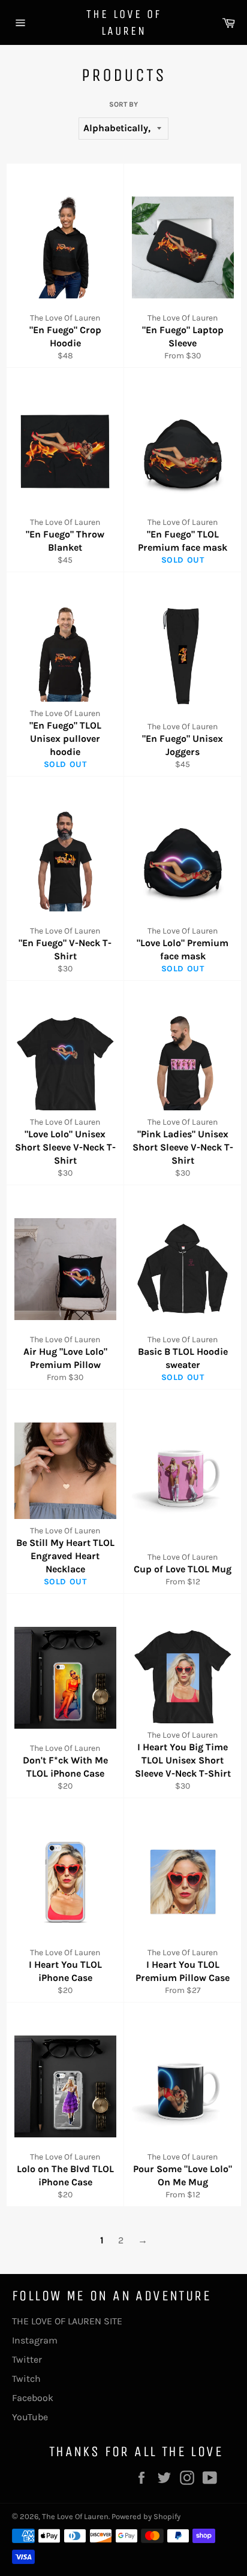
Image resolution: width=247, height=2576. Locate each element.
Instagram (35, 2340)
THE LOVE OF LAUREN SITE (67, 2321)
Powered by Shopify (146, 2516)
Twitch (26, 2379)
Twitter (27, 2359)
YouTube (30, 2417)
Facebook (33, 2398)
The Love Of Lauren (124, 22)
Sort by (123, 104)
